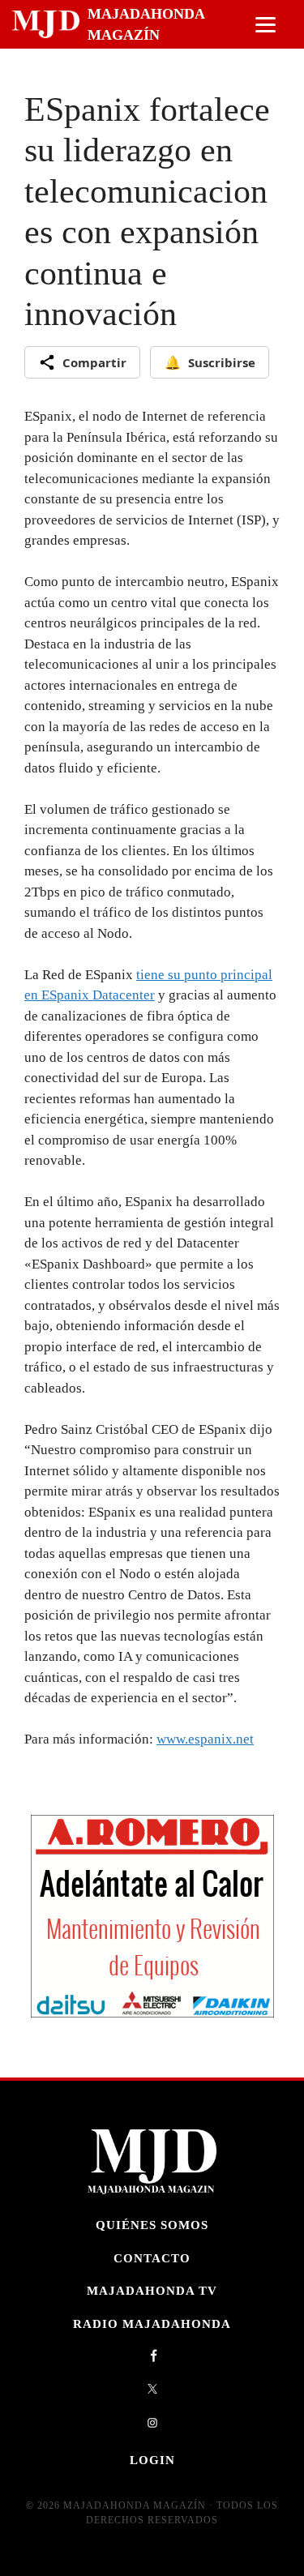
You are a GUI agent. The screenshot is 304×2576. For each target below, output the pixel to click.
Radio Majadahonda (152, 2324)
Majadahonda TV (152, 2290)
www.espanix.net (205, 1739)
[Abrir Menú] (265, 25)
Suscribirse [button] (210, 362)
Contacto (152, 2258)
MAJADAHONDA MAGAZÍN (146, 24)
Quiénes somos (152, 2225)
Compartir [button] (94, 362)
